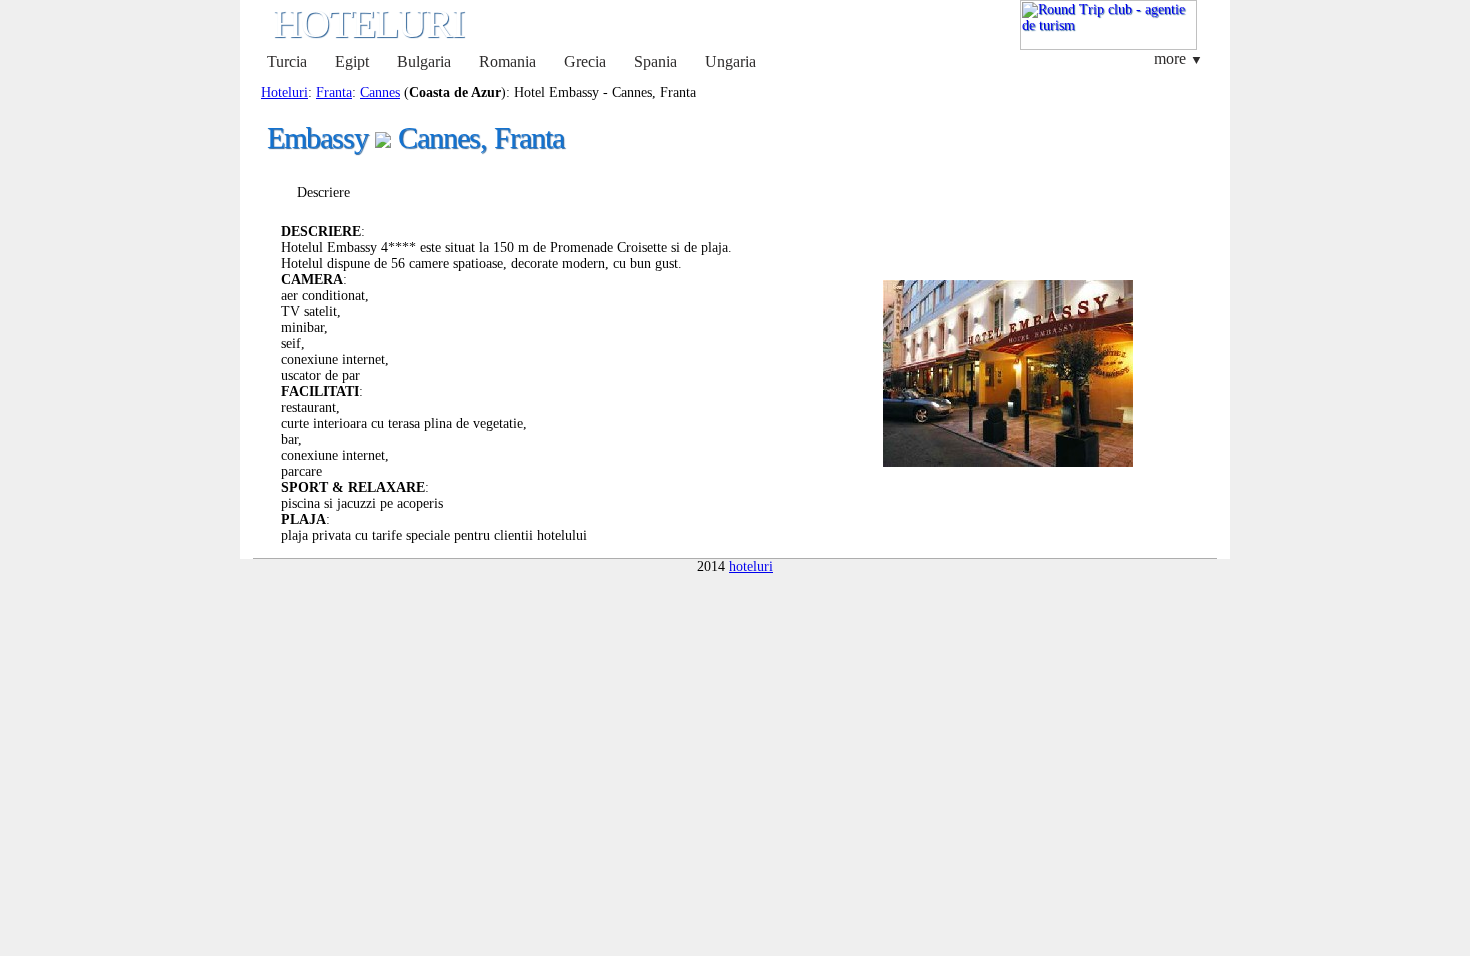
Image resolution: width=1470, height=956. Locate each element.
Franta (334, 92)
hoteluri (751, 566)
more (1178, 58)
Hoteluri (284, 92)
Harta (514, 192)
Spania (655, 61)
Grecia (585, 61)
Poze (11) (417, 192)
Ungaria (730, 61)
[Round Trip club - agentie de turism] (1108, 45)
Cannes (380, 92)
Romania (507, 61)
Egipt (352, 61)
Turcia (287, 61)
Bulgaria (424, 61)
